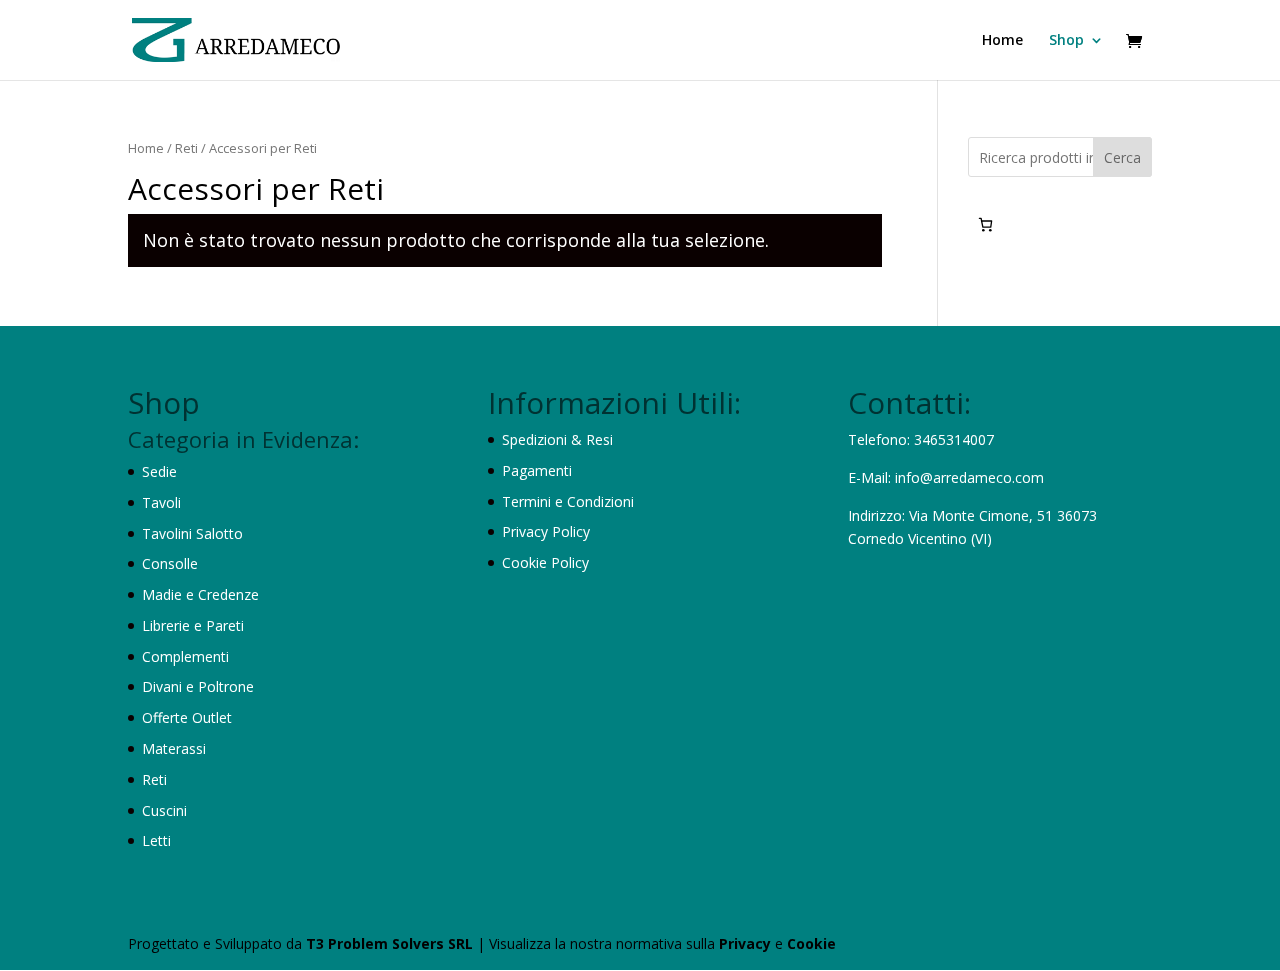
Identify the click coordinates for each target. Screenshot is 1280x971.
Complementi (185, 656)
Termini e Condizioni (568, 501)
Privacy (747, 943)
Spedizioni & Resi (557, 439)
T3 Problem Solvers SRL (391, 943)
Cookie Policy (545, 562)
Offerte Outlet (187, 717)
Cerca (1122, 157)
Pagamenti (537, 470)
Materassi (174, 748)
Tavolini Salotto (192, 533)
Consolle (170, 563)
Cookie (811, 943)
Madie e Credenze (200, 594)
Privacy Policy (546, 531)
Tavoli (161, 502)
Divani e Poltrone (198, 686)
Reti (186, 148)
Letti (156, 840)
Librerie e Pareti (193, 625)
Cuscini (164, 810)
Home (1002, 41)
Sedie (159, 471)
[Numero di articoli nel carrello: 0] (985, 224)
